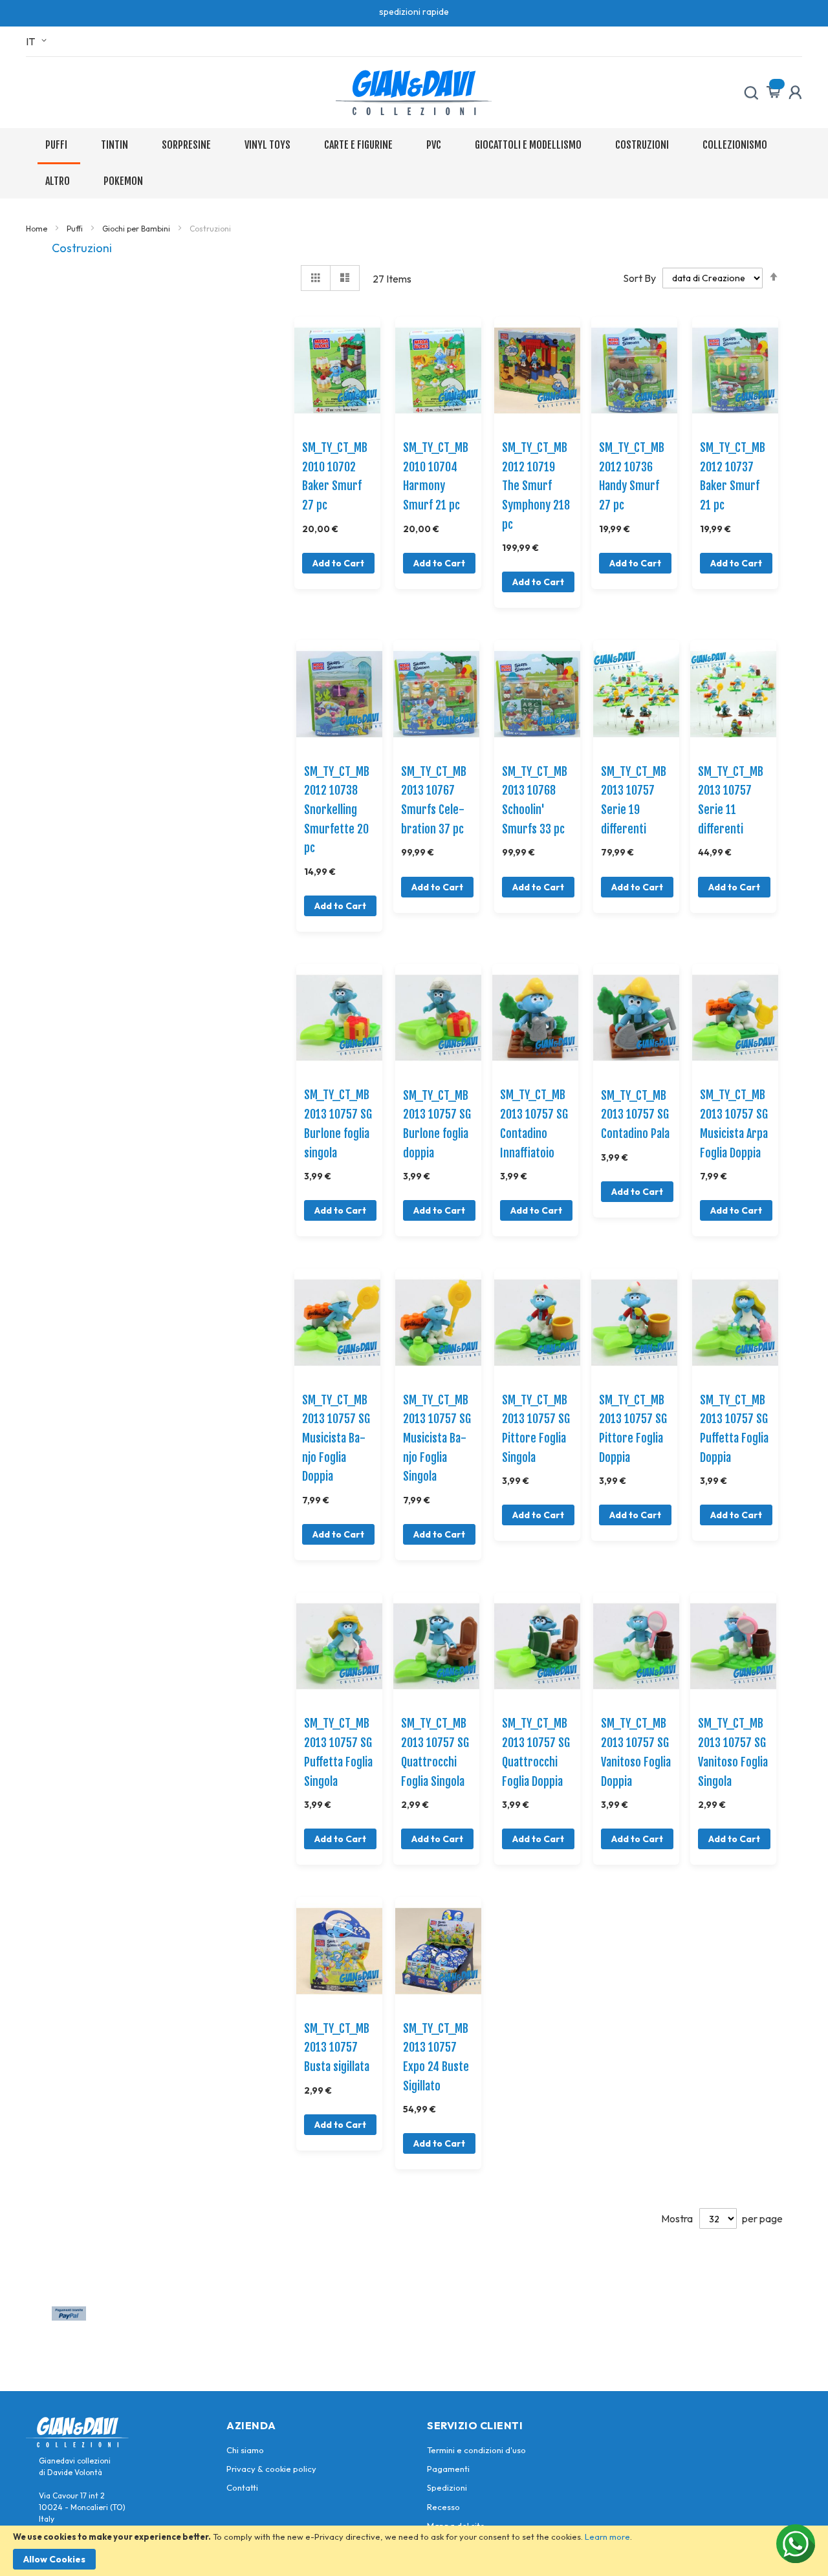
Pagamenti (448, 2469)
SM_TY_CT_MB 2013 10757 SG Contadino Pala (635, 1114)
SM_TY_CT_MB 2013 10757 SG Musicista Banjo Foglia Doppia (336, 1438)
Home (38, 229)
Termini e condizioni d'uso (476, 2450)
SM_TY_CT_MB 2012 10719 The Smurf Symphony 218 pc (536, 486)
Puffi (76, 229)
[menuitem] (59, 146)
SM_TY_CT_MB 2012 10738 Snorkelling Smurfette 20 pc (337, 810)
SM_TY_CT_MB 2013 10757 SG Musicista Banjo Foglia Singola (437, 1438)
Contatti (242, 2487)
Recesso (443, 2507)
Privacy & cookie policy (271, 2469)
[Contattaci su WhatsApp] (796, 2544)
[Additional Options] (69, 2317)
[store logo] (414, 92)
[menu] (414, 163)
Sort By (639, 277)
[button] (38, 41)
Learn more (607, 2537)
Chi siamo (245, 2450)
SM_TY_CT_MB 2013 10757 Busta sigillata (337, 2047)
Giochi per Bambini (137, 229)
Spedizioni (447, 2487)
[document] (414, 2551)
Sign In (795, 92)
